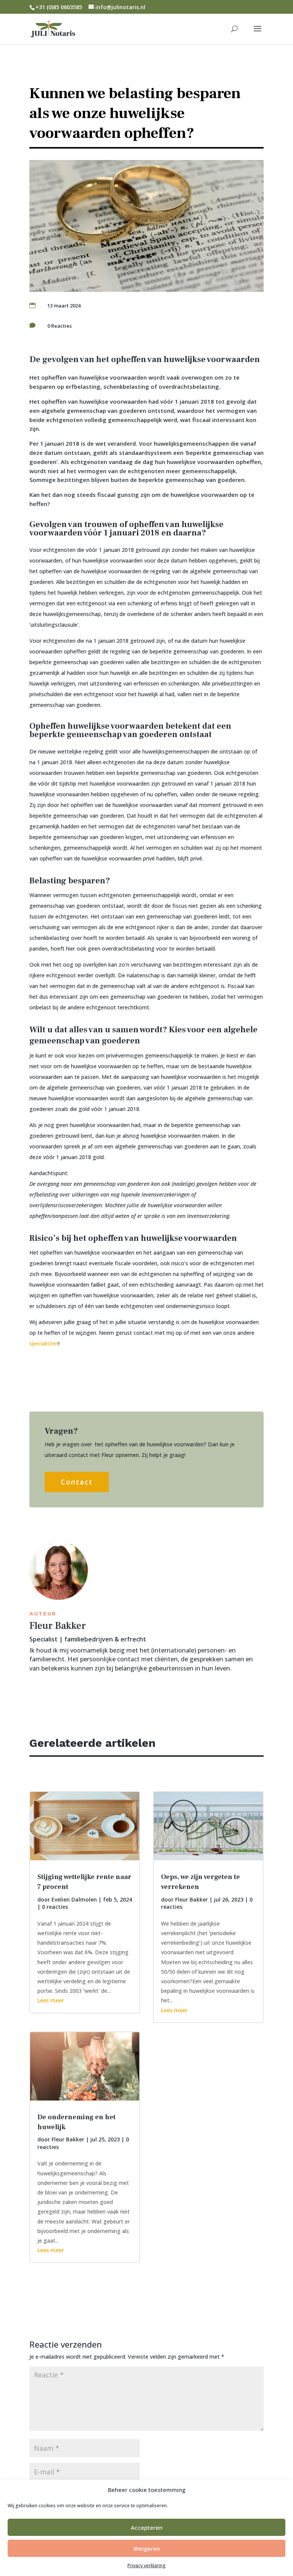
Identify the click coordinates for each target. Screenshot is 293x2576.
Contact (77, 1482)
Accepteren (147, 2527)
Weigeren (147, 2549)
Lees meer (51, 2000)
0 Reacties (60, 326)
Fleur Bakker (68, 2139)
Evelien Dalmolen (74, 1899)
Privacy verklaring (146, 2565)
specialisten (44, 1343)
